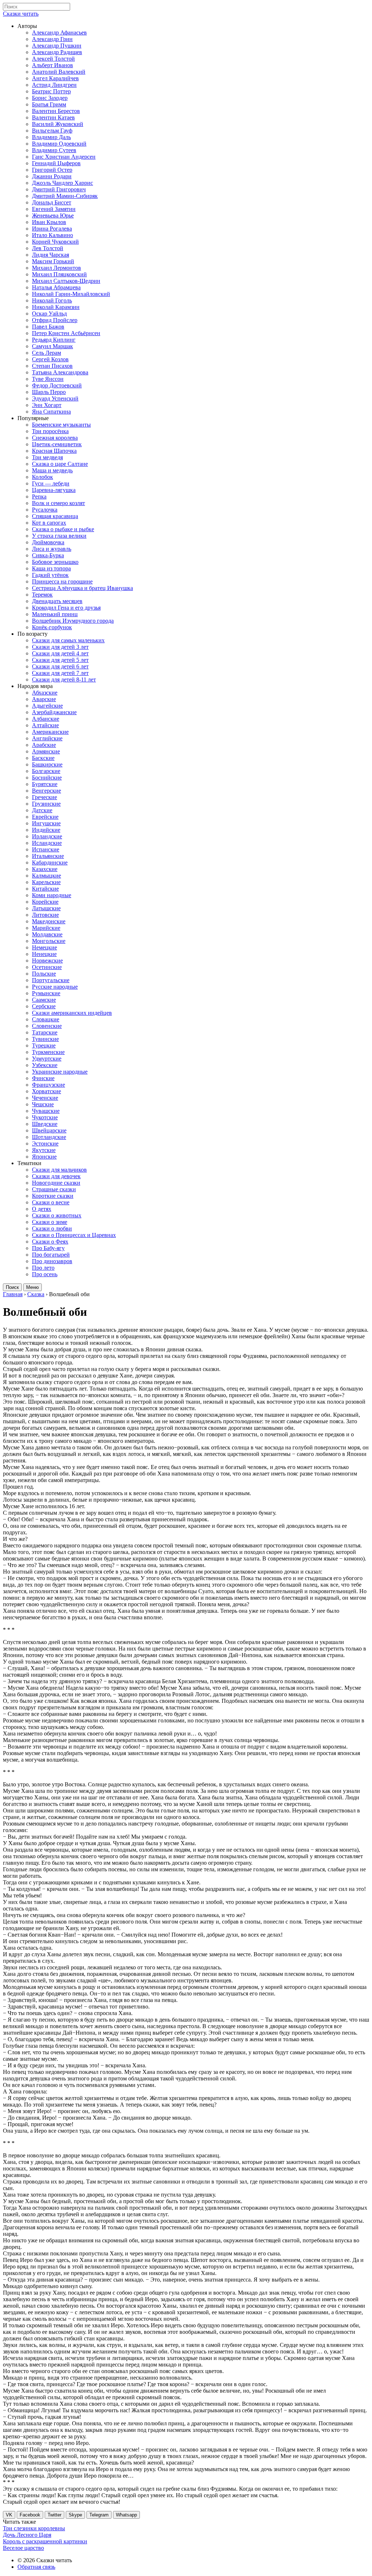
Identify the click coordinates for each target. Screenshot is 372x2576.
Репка (39, 497)
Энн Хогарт (47, 405)
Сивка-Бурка (48, 555)
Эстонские (45, 1143)
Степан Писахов (52, 366)
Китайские (45, 889)
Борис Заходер (50, 98)
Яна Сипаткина (51, 412)
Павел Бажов (48, 327)
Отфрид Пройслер (55, 320)
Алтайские (45, 725)
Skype (75, 2515)
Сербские (44, 1006)
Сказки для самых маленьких (68, 640)
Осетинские (47, 967)
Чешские (43, 1104)
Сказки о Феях (50, 1242)
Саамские (44, 1000)
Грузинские (46, 804)
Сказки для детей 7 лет (60, 673)
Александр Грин (52, 39)
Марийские (46, 928)
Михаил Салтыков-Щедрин (66, 281)
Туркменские (48, 1052)
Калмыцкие (46, 876)
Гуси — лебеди (51, 483)
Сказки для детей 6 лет (60, 666)
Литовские (45, 915)
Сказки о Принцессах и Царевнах (74, 1235)
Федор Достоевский (57, 385)
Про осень (45, 1274)
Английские (47, 738)
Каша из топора (51, 568)
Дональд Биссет (52, 202)
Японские (44, 1157)
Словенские (47, 1026)
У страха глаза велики (59, 536)
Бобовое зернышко (55, 562)
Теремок (42, 595)
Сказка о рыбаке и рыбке (63, 529)
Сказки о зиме (50, 1222)
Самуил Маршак (52, 346)
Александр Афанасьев (59, 32)
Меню (33, 1287)
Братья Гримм (49, 104)
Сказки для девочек (56, 1176)
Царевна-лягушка (54, 490)
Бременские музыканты (61, 425)
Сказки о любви (52, 1228)
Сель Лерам (46, 353)
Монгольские (49, 941)
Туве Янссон (48, 379)
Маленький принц (55, 614)
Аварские (44, 699)
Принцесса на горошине (62, 581)
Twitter (54, 2515)
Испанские (46, 849)
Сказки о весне (51, 1202)
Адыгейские (47, 706)
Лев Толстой (48, 248)
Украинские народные (60, 1072)
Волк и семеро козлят (58, 503)
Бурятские (45, 784)
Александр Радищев (57, 52)
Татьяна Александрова (60, 372)
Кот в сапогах (49, 523)
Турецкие (44, 1045)
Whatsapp (126, 2515)
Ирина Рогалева (52, 229)
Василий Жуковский (58, 124)
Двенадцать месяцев (57, 601)
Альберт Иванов (52, 65)
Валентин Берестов (56, 111)
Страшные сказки (54, 1189)
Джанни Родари (52, 176)
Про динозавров (52, 1261)
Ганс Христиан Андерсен (64, 157)
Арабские (44, 745)
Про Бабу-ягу (48, 1248)
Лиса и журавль (52, 549)
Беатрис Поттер (51, 91)
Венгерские (46, 791)
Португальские (51, 980)
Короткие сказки (53, 1196)
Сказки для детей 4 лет (60, 653)
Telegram (99, 2515)
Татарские (45, 1032)
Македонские (49, 921)
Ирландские (47, 836)
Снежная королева (55, 438)
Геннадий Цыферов (56, 163)
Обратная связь (36, 2567)
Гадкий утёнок (50, 575)
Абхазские (45, 693)
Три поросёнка (50, 431)
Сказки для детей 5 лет (60, 660)
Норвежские (47, 961)
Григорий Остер (52, 170)
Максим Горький (53, 261)
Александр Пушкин (57, 46)
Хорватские (46, 1091)
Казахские (45, 869)
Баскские (43, 758)
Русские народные (55, 987)
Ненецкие (44, 954)
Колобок (43, 477)
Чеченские (45, 1098)
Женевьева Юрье (53, 215)
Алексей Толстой (53, 59)
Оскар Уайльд (49, 314)
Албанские (46, 719)
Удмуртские (47, 1059)
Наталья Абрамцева (56, 287)
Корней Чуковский (55, 242)
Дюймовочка (48, 542)
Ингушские (46, 823)
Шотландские (49, 1137)
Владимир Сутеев (54, 150)
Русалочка (45, 510)
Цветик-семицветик (57, 444)
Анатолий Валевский (59, 72)
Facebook (30, 2515)
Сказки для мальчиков (59, 1170)
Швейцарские (49, 1130)
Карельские (46, 882)
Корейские (45, 902)
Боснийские (47, 778)
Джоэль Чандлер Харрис (62, 183)
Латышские (46, 908)
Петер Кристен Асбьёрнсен (66, 333)
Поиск (12, 1287)
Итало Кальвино (52, 235)
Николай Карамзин (56, 307)
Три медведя (47, 457)
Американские (50, 732)
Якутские (44, 1150)
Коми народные (52, 895)
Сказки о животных (57, 1215)
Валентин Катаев (53, 117)
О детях (42, 1209)
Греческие (45, 797)
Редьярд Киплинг (54, 340)
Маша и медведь (52, 470)
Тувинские (45, 1039)
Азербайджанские (54, 712)
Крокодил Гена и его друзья (66, 608)
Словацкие (46, 1019)
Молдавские (47, 934)
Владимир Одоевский (59, 144)
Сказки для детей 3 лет (60, 647)
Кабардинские (50, 862)
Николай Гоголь (52, 300)
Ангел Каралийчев (55, 78)
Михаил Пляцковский (59, 274)
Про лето (43, 1268)
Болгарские (46, 771)
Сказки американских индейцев (72, 1013)
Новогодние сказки (56, 1183)
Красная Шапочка (54, 451)
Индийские (46, 830)
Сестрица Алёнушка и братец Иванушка (82, 588)
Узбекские (45, 1065)
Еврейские (45, 817)
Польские (44, 974)
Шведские (45, 1124)
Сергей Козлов (50, 359)
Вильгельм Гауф (52, 131)
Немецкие (45, 947)
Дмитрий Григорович (59, 189)
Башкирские (47, 764)
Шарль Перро (49, 392)
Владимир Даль (51, 137)
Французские (48, 1085)
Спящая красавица (55, 516)
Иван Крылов (49, 222)
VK (9, 2515)
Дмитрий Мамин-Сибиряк (65, 196)
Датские (42, 810)
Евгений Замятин (54, 209)
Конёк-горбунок (52, 627)
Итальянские (48, 856)
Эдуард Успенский (55, 398)
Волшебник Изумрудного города (73, 621)
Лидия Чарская (50, 255)
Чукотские (45, 1117)
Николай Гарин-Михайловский (71, 294)
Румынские (46, 993)
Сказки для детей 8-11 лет (64, 679)
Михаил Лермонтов (56, 268)
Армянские (46, 751)
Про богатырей (51, 1255)
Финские (43, 1078)
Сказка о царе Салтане (60, 464)
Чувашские (46, 1111)
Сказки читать (21, 14)
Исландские (47, 843)
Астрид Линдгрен (54, 85)
